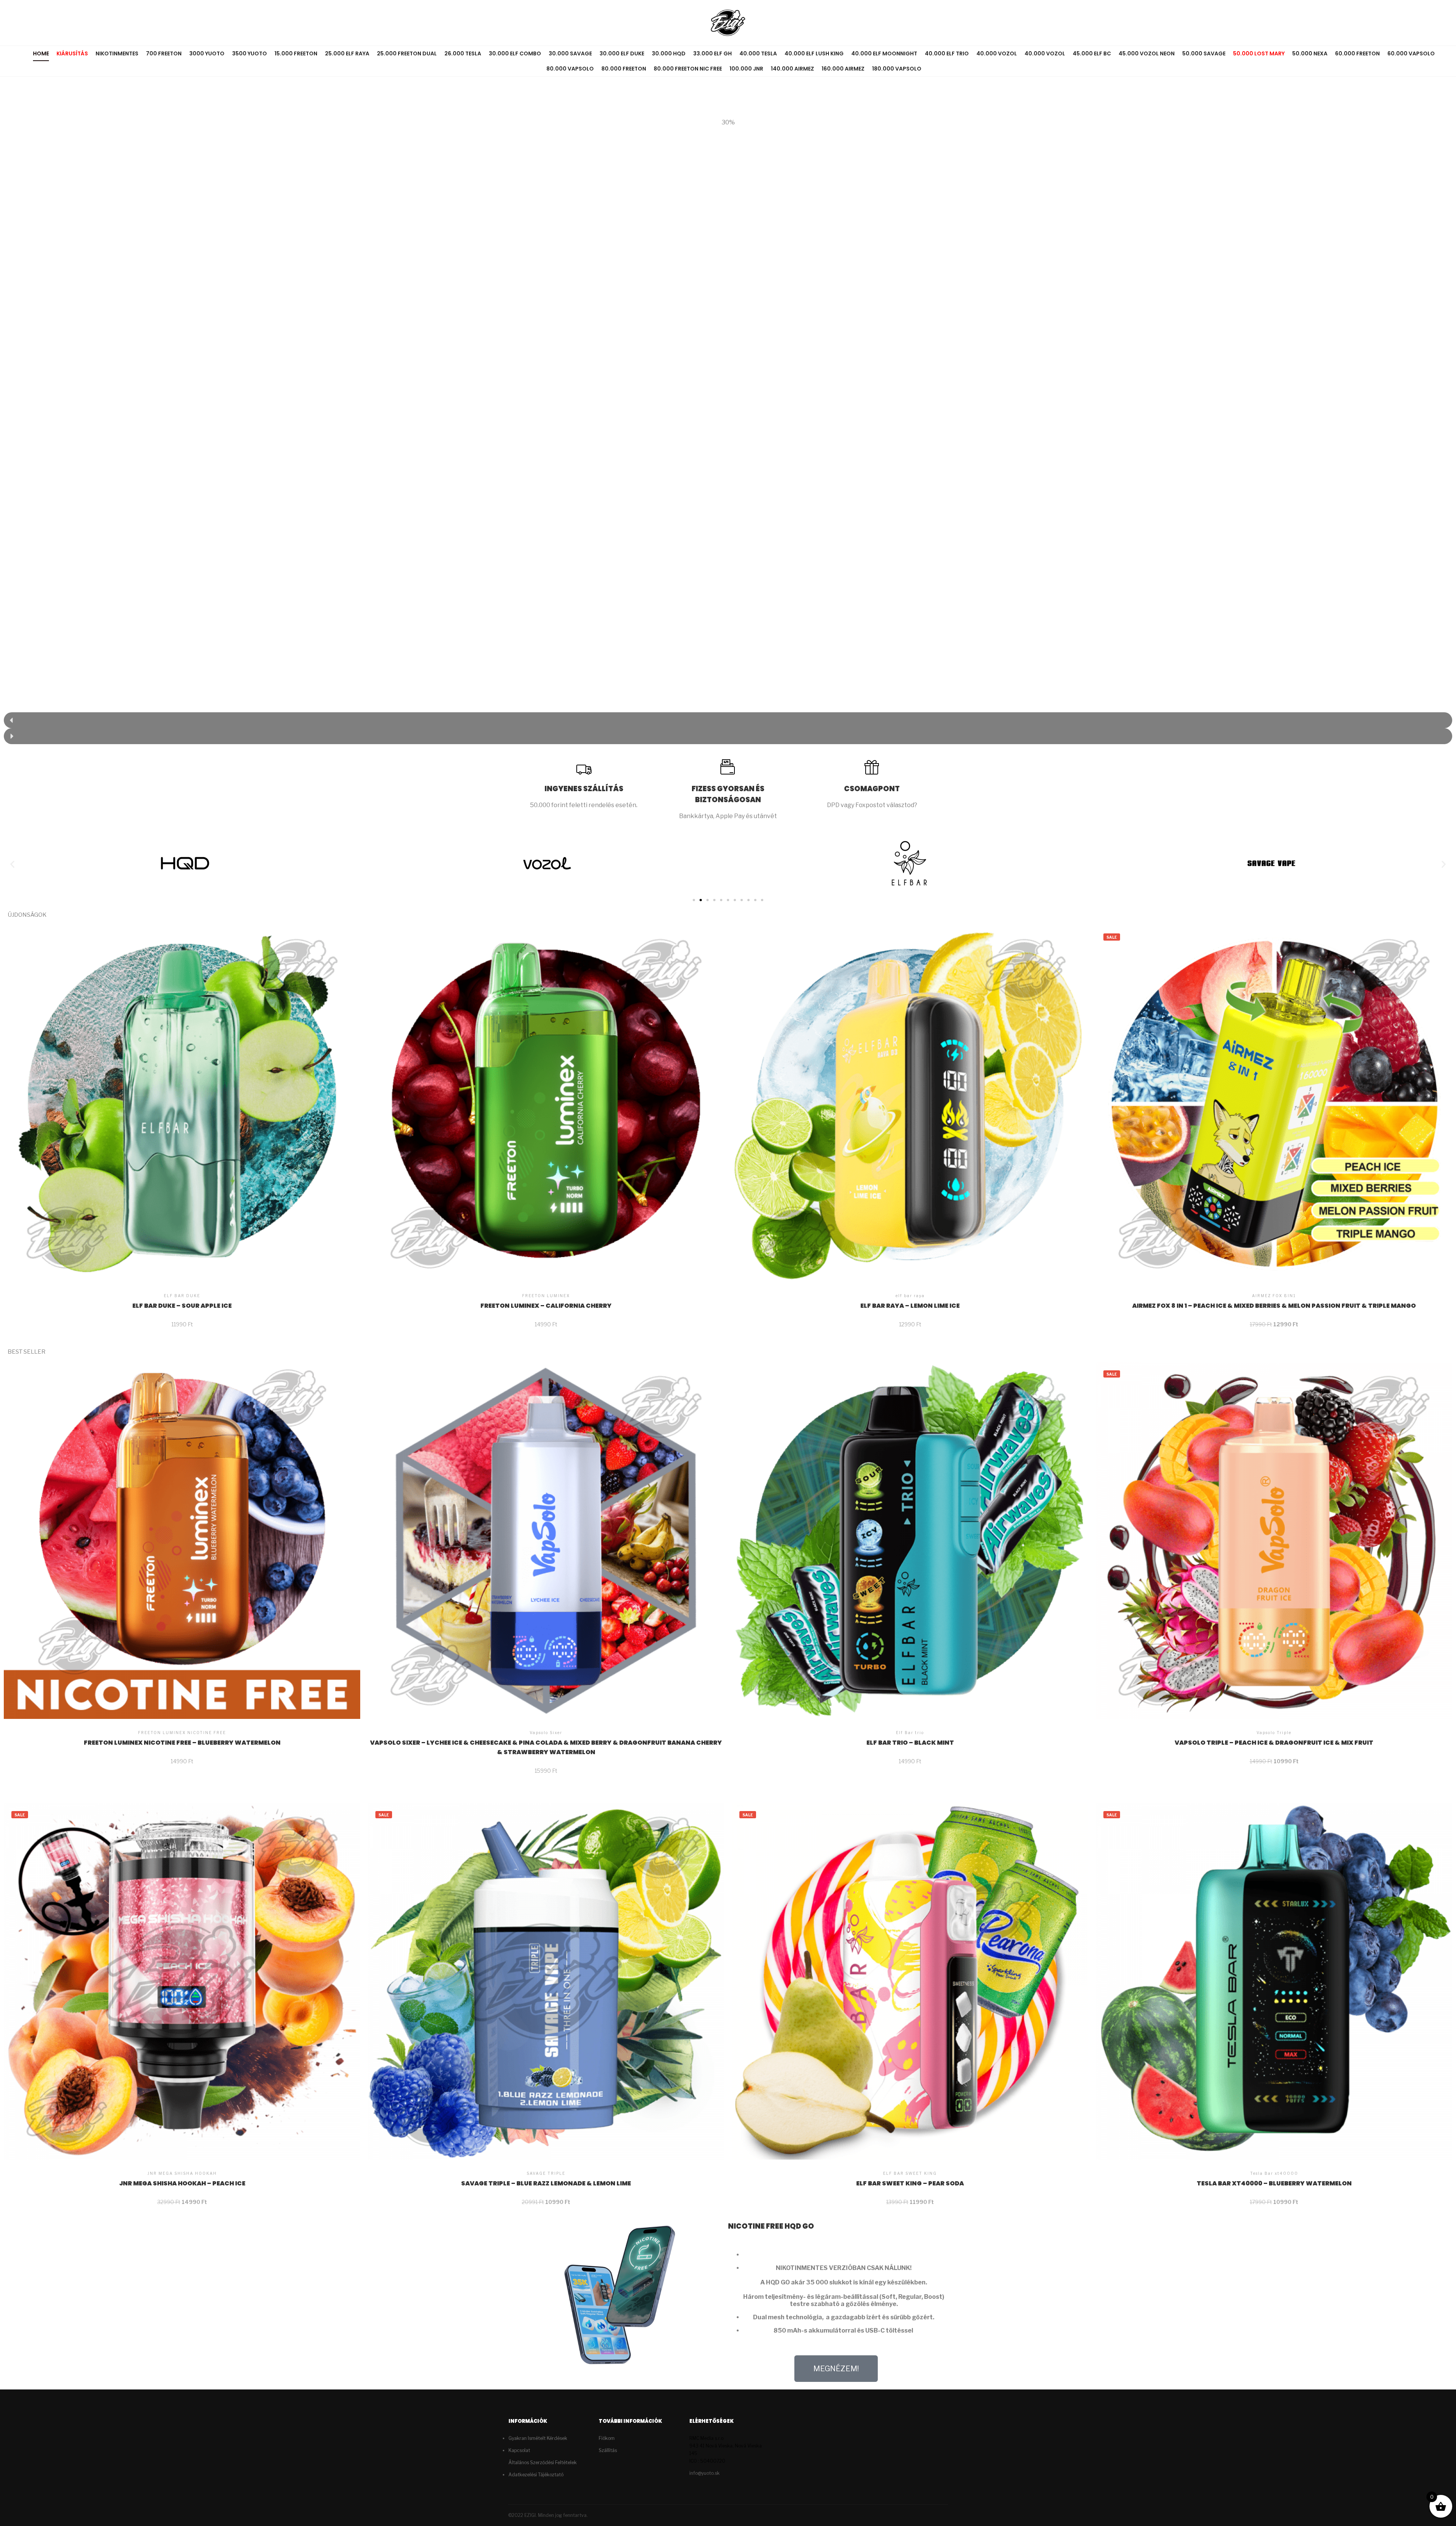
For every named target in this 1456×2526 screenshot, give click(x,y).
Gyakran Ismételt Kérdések (538, 2438)
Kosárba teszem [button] (182, 1075)
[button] (728, 720)
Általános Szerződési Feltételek (543, 2462)
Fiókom (607, 2438)
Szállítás (608, 2450)
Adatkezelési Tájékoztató (536, 2475)
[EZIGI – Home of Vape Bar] (728, 23)
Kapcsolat (519, 2450)
